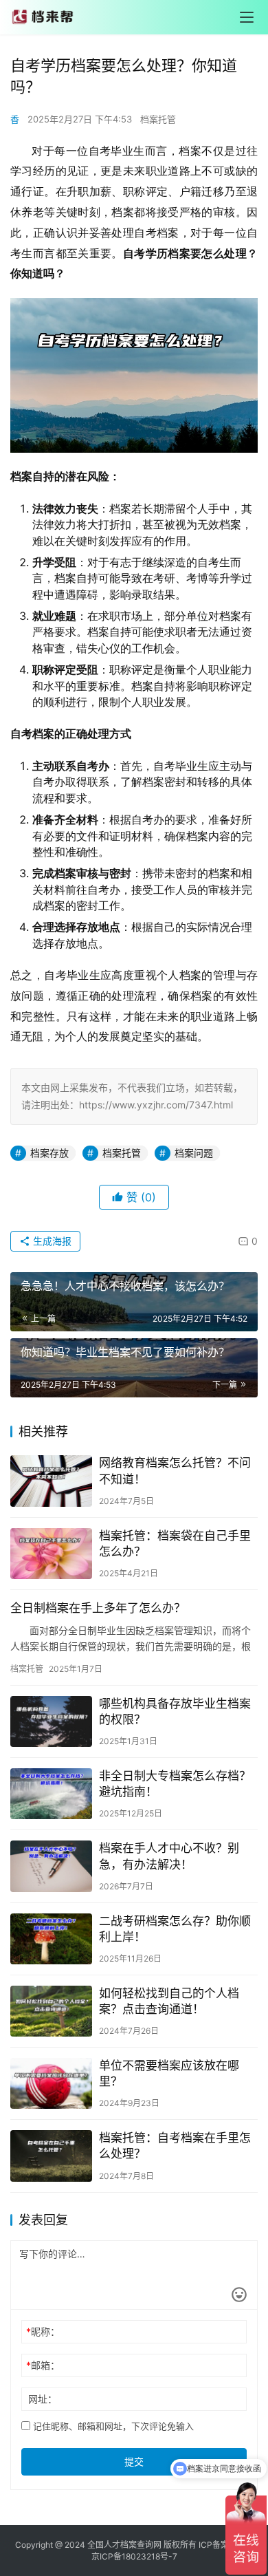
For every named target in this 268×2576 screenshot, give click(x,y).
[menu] (247, 17)
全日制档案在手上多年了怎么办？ (98, 1608)
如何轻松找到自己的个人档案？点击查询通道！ (169, 2001)
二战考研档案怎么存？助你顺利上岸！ (175, 1929)
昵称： (43, 2331)
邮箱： (43, 2365)
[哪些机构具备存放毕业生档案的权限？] (51, 1721)
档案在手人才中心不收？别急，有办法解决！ (169, 1856)
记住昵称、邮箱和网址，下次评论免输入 (112, 2426)
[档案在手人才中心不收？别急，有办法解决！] (51, 1866)
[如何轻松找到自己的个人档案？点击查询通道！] (51, 2011)
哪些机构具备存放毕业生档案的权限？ (175, 1711)
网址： (43, 2399)
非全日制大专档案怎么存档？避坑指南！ (175, 1784)
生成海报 (51, 1241)
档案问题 (194, 1153)
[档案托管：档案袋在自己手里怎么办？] (51, 1554)
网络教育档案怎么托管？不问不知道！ (175, 1471)
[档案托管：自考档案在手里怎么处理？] (51, 2156)
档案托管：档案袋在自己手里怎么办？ (175, 1544)
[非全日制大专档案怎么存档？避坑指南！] (51, 1794)
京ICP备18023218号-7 (134, 2556)
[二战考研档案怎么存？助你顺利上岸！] (51, 1939)
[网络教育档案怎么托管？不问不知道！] (51, 1481)
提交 (134, 2461)
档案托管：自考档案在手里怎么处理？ (175, 2146)
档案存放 (49, 1153)
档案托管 (158, 119)
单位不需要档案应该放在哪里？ (169, 2073)
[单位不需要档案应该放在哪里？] (51, 2083)
